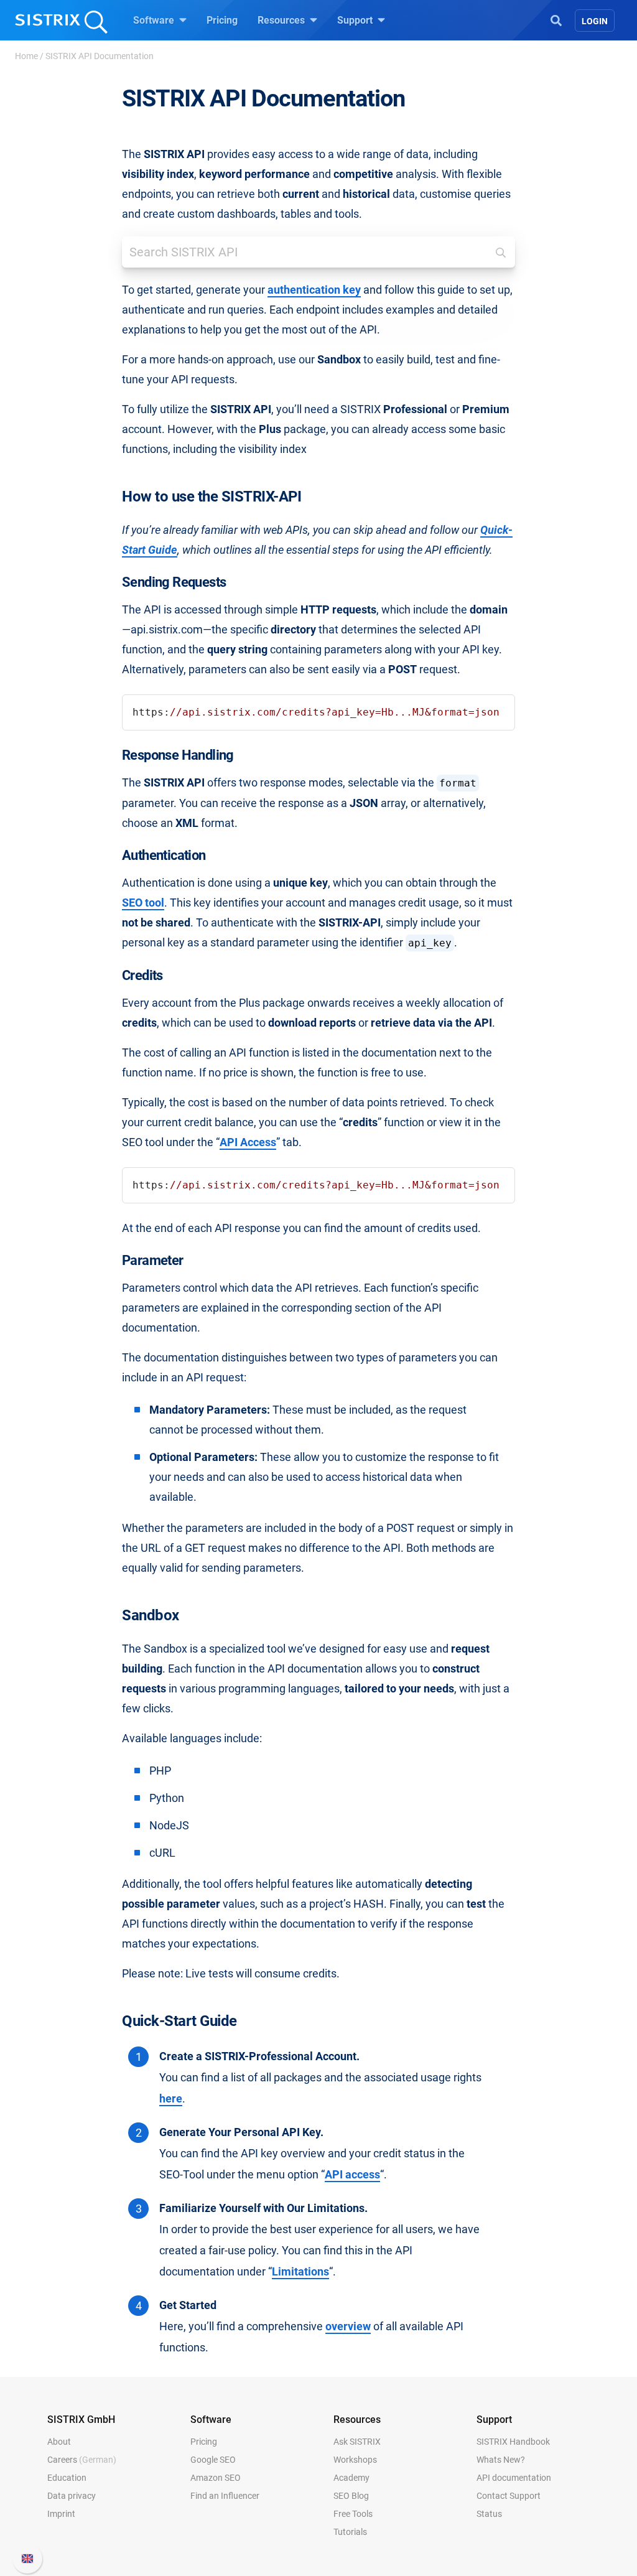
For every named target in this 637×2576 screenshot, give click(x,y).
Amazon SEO (216, 2478)
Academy (351, 2478)
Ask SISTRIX (357, 2442)
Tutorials (350, 2532)
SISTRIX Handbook (513, 2442)
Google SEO (213, 2460)
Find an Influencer (225, 2496)
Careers (82, 2460)
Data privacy (72, 2496)
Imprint (61, 2514)
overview (348, 2326)
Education (67, 2478)
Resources (282, 20)
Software (155, 20)
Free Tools (353, 2514)
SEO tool (143, 903)
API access (352, 2175)
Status (489, 2514)
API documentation (514, 2478)
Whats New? (501, 2460)
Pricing (222, 20)
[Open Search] (556, 19)
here (171, 2099)
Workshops (355, 2460)
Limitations (300, 2272)
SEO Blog (351, 2496)
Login (595, 21)
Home (26, 56)
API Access (248, 1142)
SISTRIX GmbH (81, 2420)
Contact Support (509, 2496)
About (59, 2442)
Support (356, 20)
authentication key (314, 290)
